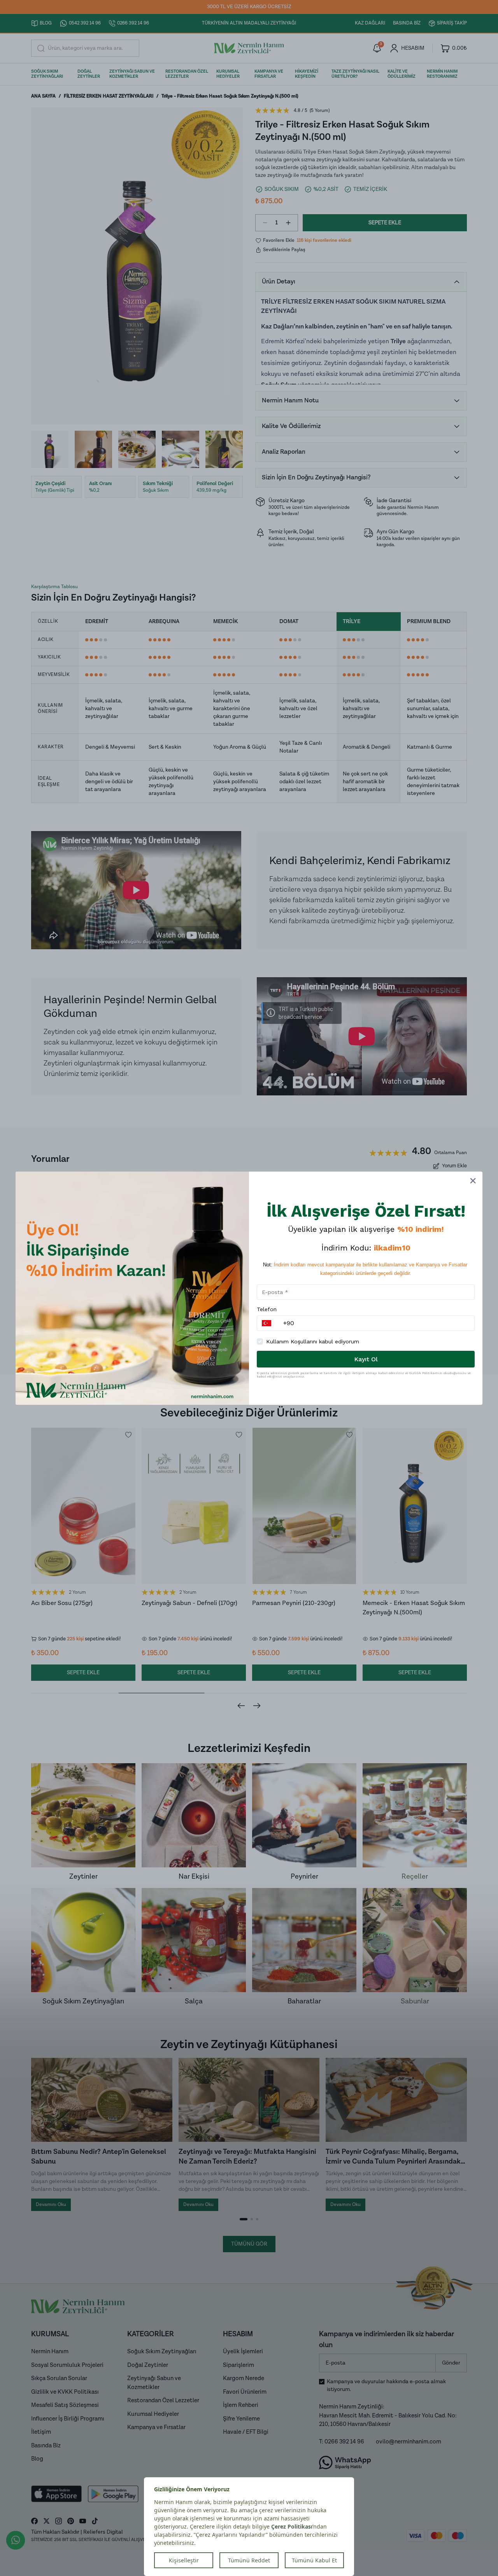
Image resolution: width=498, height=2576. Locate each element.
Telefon (267, 1309)
